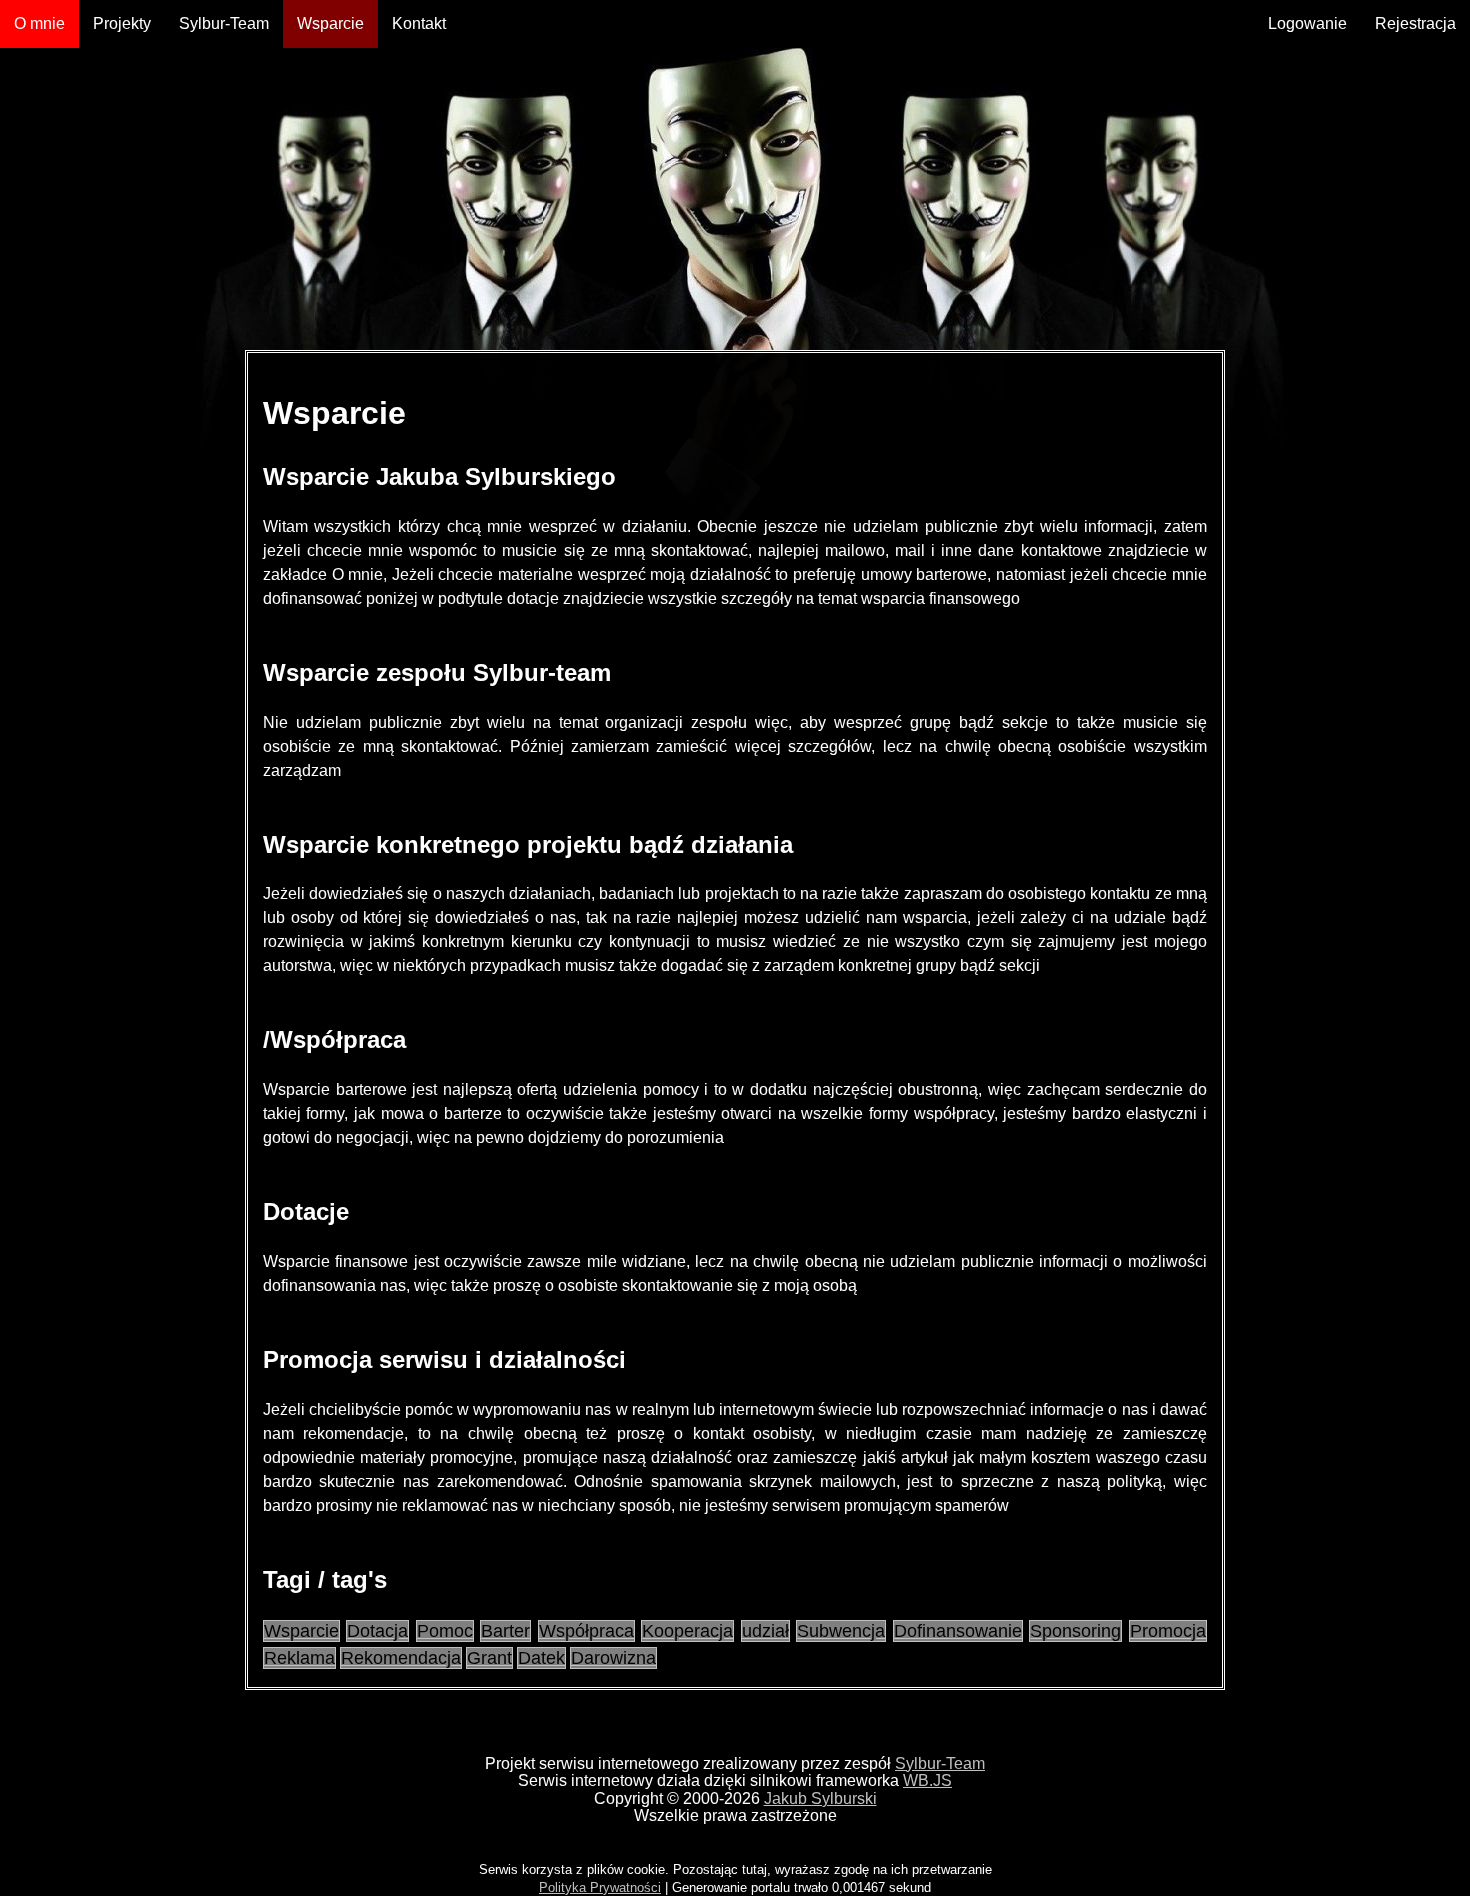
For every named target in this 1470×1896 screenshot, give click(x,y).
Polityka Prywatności (600, 1887)
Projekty (122, 23)
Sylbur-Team (224, 23)
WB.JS (927, 1780)
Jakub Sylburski (820, 1798)
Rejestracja (1415, 23)
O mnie (39, 23)
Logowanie (1307, 23)
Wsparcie (330, 23)
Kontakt (419, 23)
